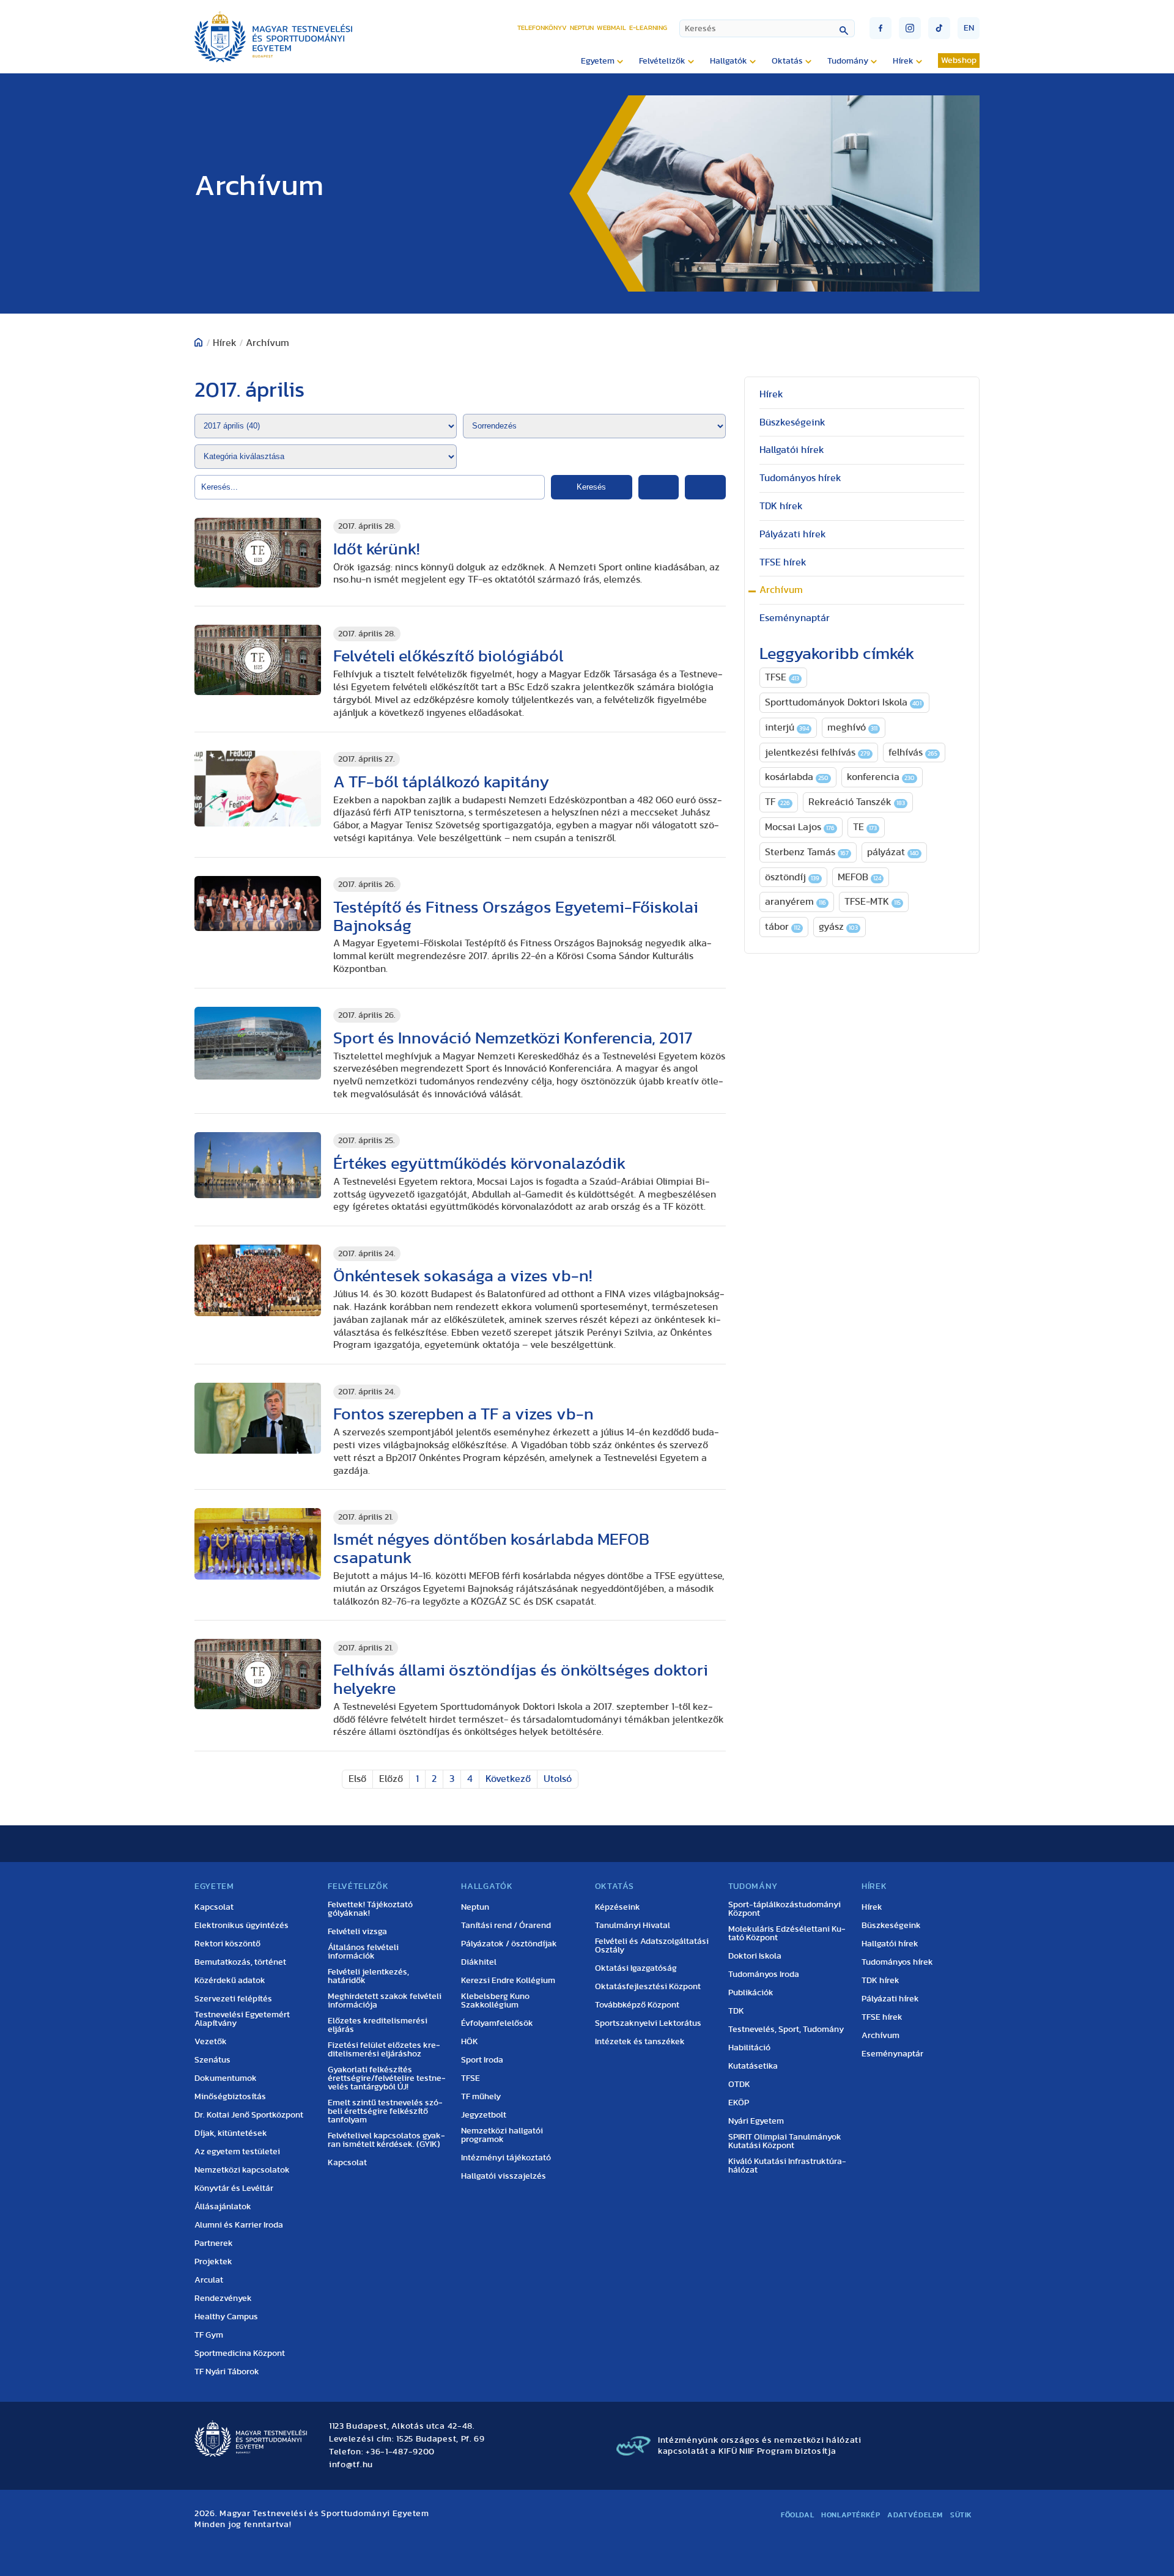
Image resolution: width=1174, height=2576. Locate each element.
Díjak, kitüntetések (231, 2133)
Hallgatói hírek (792, 450)
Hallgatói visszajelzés (504, 2176)
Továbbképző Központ (637, 2005)
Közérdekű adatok (230, 1981)
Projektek (213, 2262)
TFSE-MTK (873, 902)
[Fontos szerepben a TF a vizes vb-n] (258, 1418)
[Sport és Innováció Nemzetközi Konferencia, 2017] (258, 1043)
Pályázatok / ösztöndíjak (509, 1944)
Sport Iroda (482, 2060)
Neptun (582, 28)
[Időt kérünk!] (258, 553)
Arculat (209, 2280)
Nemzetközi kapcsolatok (242, 2170)
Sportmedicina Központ (240, 2353)
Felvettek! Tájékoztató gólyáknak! (370, 1909)
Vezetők (211, 2042)
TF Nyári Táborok (227, 2372)
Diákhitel (479, 1962)
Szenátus (212, 2060)
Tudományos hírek (800, 478)
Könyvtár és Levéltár (234, 2188)
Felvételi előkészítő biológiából (449, 656)
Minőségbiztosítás (230, 2097)
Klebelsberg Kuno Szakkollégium (495, 2001)
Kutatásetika (753, 2066)
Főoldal (797, 2515)
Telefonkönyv (542, 28)
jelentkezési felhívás (818, 753)
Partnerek (214, 2243)
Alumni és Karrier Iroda (239, 2225)
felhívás (913, 753)
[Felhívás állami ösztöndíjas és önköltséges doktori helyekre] (258, 1674)
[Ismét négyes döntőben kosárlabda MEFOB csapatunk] (258, 1544)
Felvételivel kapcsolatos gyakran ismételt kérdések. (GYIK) (386, 2140)
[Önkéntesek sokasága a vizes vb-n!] (258, 1280)
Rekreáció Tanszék (857, 802)
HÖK (470, 2042)
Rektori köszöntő (227, 1944)
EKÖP (739, 2103)
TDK (736, 2011)
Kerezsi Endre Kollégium (508, 1981)
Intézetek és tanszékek (640, 2042)
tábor (783, 927)
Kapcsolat (214, 1907)
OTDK (739, 2085)
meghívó (852, 727)
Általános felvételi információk (363, 1952)
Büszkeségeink (792, 422)
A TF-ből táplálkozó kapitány (441, 782)
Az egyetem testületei (237, 2152)
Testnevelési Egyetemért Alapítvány (242, 2019)
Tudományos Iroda (764, 1974)
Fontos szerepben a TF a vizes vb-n (463, 1414)
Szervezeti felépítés (233, 1999)
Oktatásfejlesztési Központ (648, 1987)
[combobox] (767, 28)
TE (865, 827)
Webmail (611, 28)
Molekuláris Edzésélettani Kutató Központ (787, 1934)
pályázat (893, 852)
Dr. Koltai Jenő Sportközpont (249, 2115)
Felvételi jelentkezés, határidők (368, 1976)
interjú (787, 727)
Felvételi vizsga (357, 1932)
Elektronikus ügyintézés (242, 1926)
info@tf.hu (351, 2465)
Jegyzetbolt (484, 2115)
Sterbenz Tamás (807, 852)
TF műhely (481, 2097)
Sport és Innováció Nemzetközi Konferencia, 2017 (513, 1038)
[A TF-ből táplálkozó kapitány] (258, 789)
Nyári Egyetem (756, 2121)
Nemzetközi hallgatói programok (502, 2135)
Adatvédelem (915, 2515)
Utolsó (558, 1779)
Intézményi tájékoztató (506, 2158)
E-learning (648, 28)
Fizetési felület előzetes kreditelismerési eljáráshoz (384, 2050)
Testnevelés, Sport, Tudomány (786, 2030)
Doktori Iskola (755, 1956)
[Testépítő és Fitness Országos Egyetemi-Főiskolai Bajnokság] (258, 903)
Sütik (961, 2515)
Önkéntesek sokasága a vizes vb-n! (463, 1276)
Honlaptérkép (851, 2515)
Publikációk (751, 1993)
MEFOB (859, 877)
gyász (838, 927)
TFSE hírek (783, 562)
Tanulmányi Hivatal (633, 1926)
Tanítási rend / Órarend (506, 1926)
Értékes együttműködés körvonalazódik (479, 1164)
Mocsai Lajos (800, 827)
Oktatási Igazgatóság (636, 1968)
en (969, 28)
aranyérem (796, 902)
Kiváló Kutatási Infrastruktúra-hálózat (787, 2166)
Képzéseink (618, 1907)
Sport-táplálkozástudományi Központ (785, 1909)
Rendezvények (223, 2298)
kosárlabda (797, 777)
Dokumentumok (226, 2078)
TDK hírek (781, 506)
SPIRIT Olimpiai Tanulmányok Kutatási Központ (785, 2141)
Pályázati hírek (793, 534)
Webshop (959, 61)
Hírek (771, 394)
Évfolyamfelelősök (497, 2023)
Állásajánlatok (223, 2207)
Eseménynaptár (795, 618)
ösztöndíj (792, 877)
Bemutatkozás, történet (240, 1962)
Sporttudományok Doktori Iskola (843, 702)
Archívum (781, 590)
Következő (508, 1779)
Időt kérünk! (376, 549)
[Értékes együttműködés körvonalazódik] (258, 1165)
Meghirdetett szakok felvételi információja (385, 2001)
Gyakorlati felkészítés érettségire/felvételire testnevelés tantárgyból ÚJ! (387, 2078)
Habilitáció (749, 2048)
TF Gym (209, 2335)
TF (777, 802)
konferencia (881, 777)
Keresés (591, 487)
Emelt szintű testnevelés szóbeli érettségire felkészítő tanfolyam (385, 2111)
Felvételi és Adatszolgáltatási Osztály (652, 1946)
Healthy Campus (226, 2317)
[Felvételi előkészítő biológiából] (258, 660)
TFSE (782, 677)
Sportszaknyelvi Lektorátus (648, 2023)
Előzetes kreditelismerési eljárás (378, 2025)
